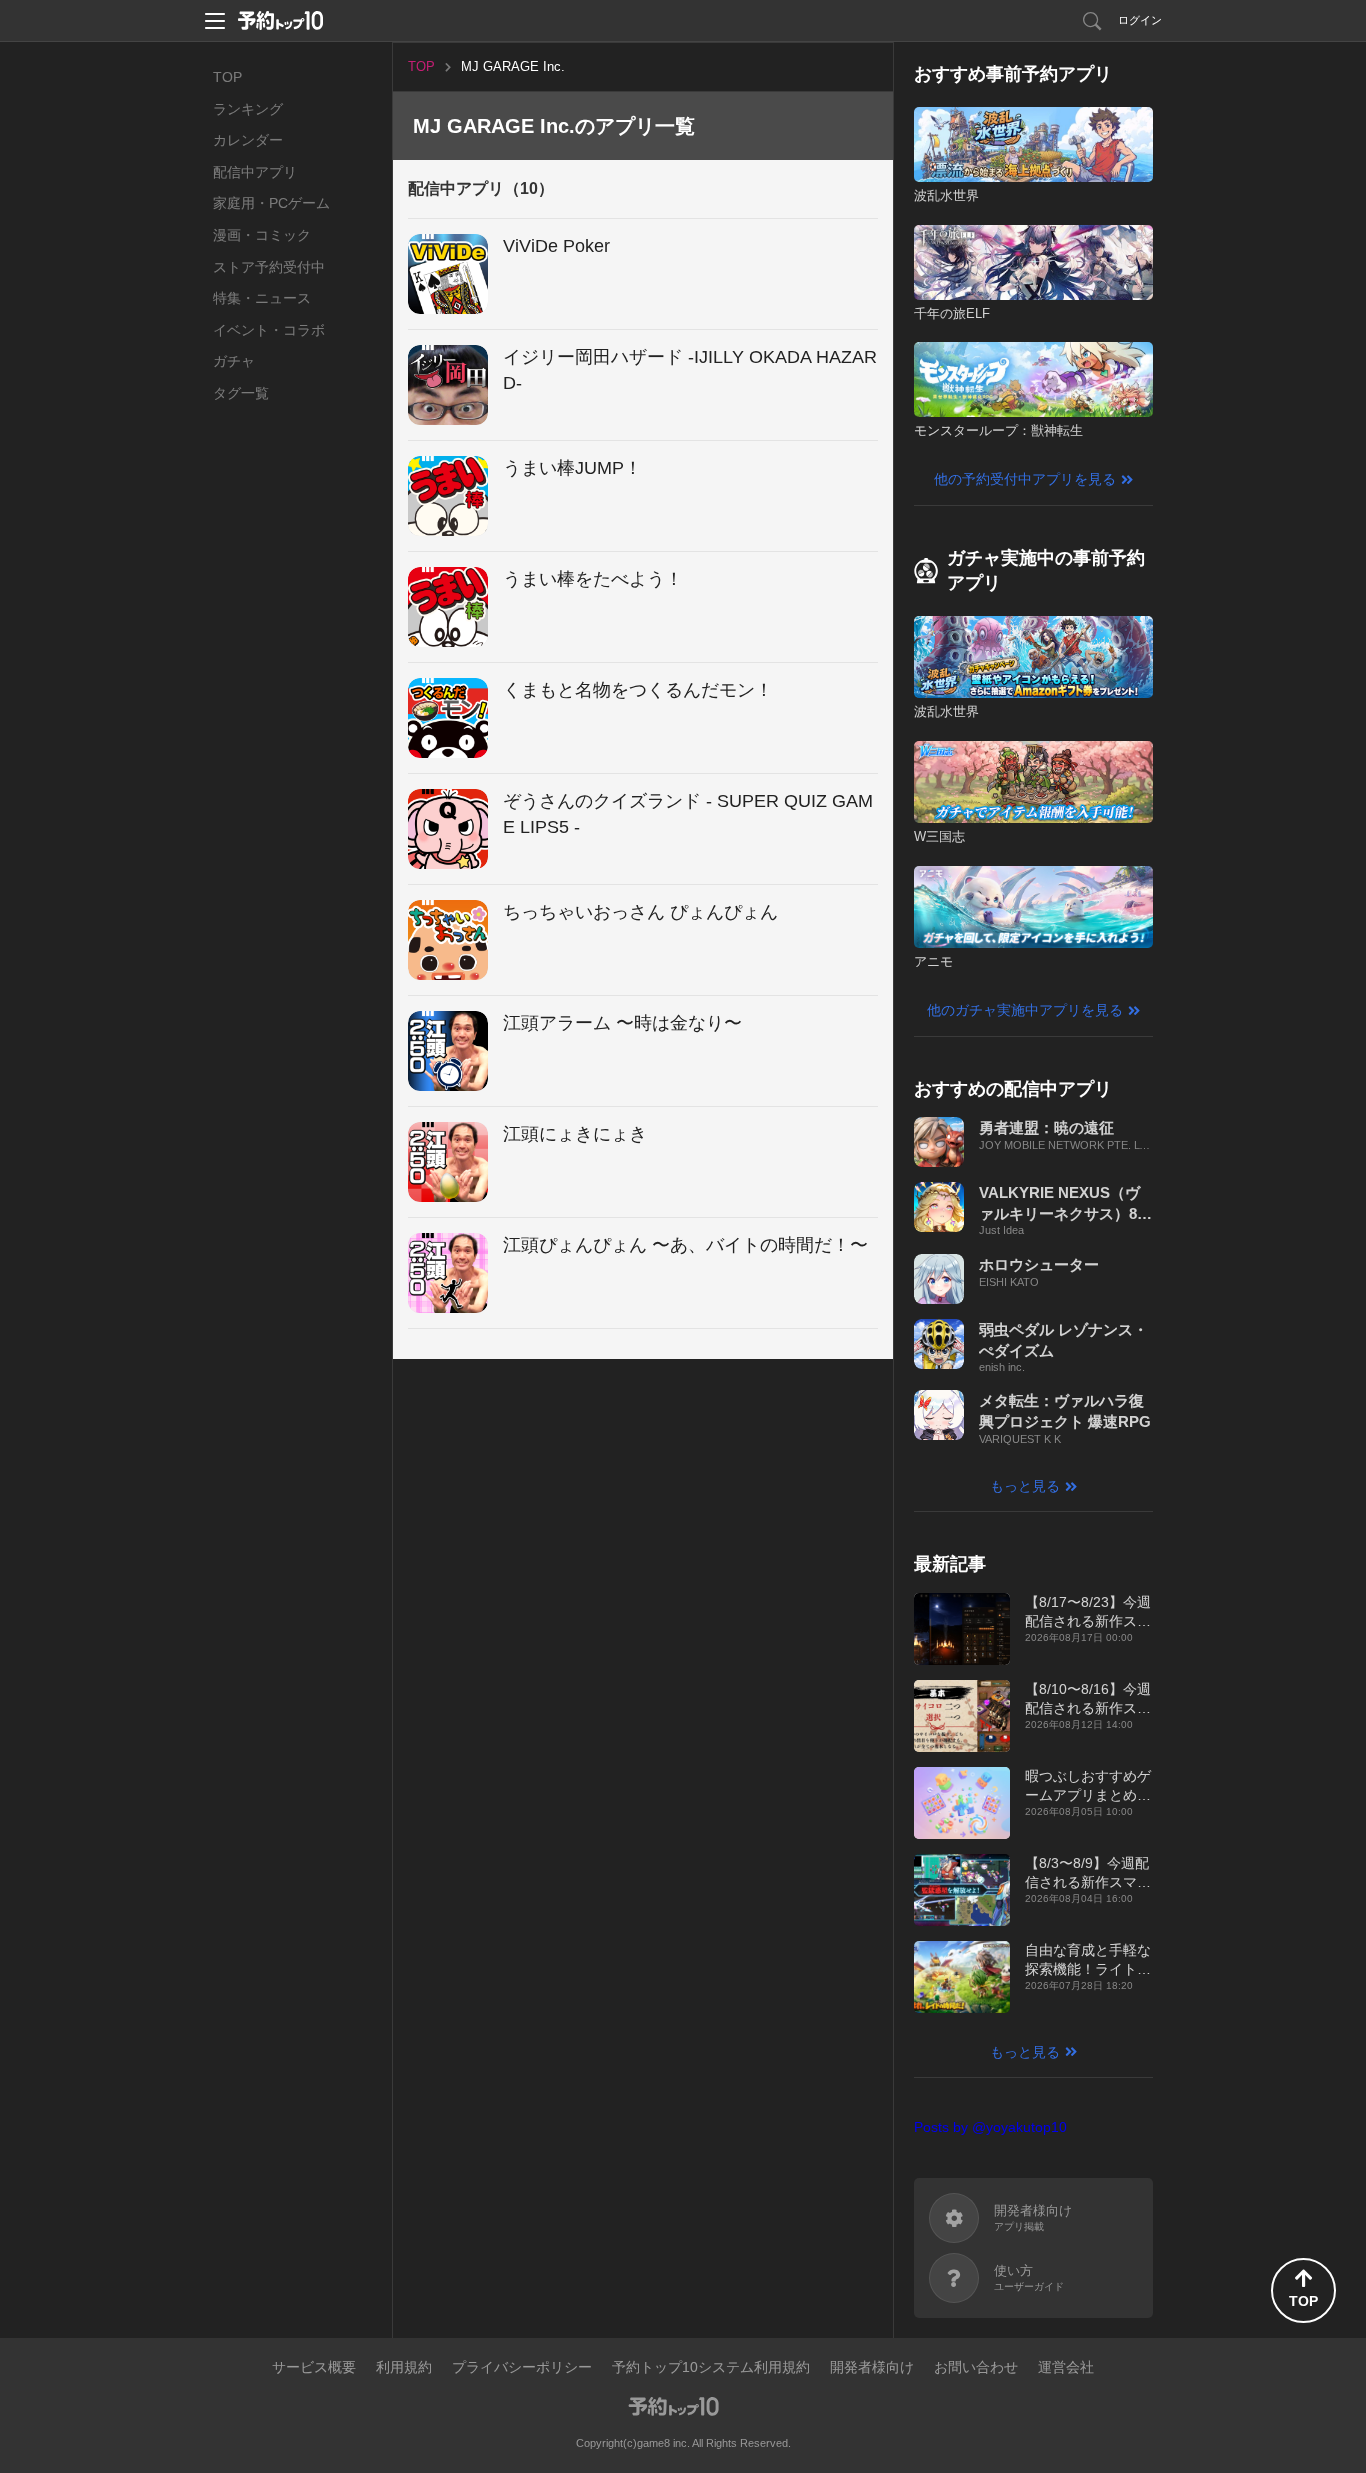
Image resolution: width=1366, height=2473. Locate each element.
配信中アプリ (255, 172)
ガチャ (234, 361)
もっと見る (1025, 1486)
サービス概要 (314, 2367)
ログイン (1140, 20)
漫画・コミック (262, 235)
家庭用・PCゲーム (271, 203)
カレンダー (248, 140)
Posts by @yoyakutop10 (990, 2127)
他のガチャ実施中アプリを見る (1025, 1010)
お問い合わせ (976, 2367)
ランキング (248, 109)
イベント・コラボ (269, 330)
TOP (227, 77)
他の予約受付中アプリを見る (1025, 479)
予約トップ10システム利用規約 (711, 2367)
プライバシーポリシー (522, 2367)
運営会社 (1066, 2367)
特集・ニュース (262, 298)
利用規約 (404, 2367)
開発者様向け (872, 2367)
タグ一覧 (241, 393)
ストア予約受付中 (269, 267)
